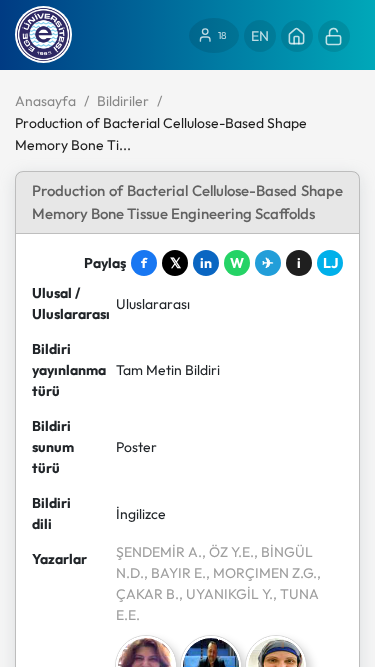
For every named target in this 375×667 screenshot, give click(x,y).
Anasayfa (45, 101)
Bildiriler (123, 101)
